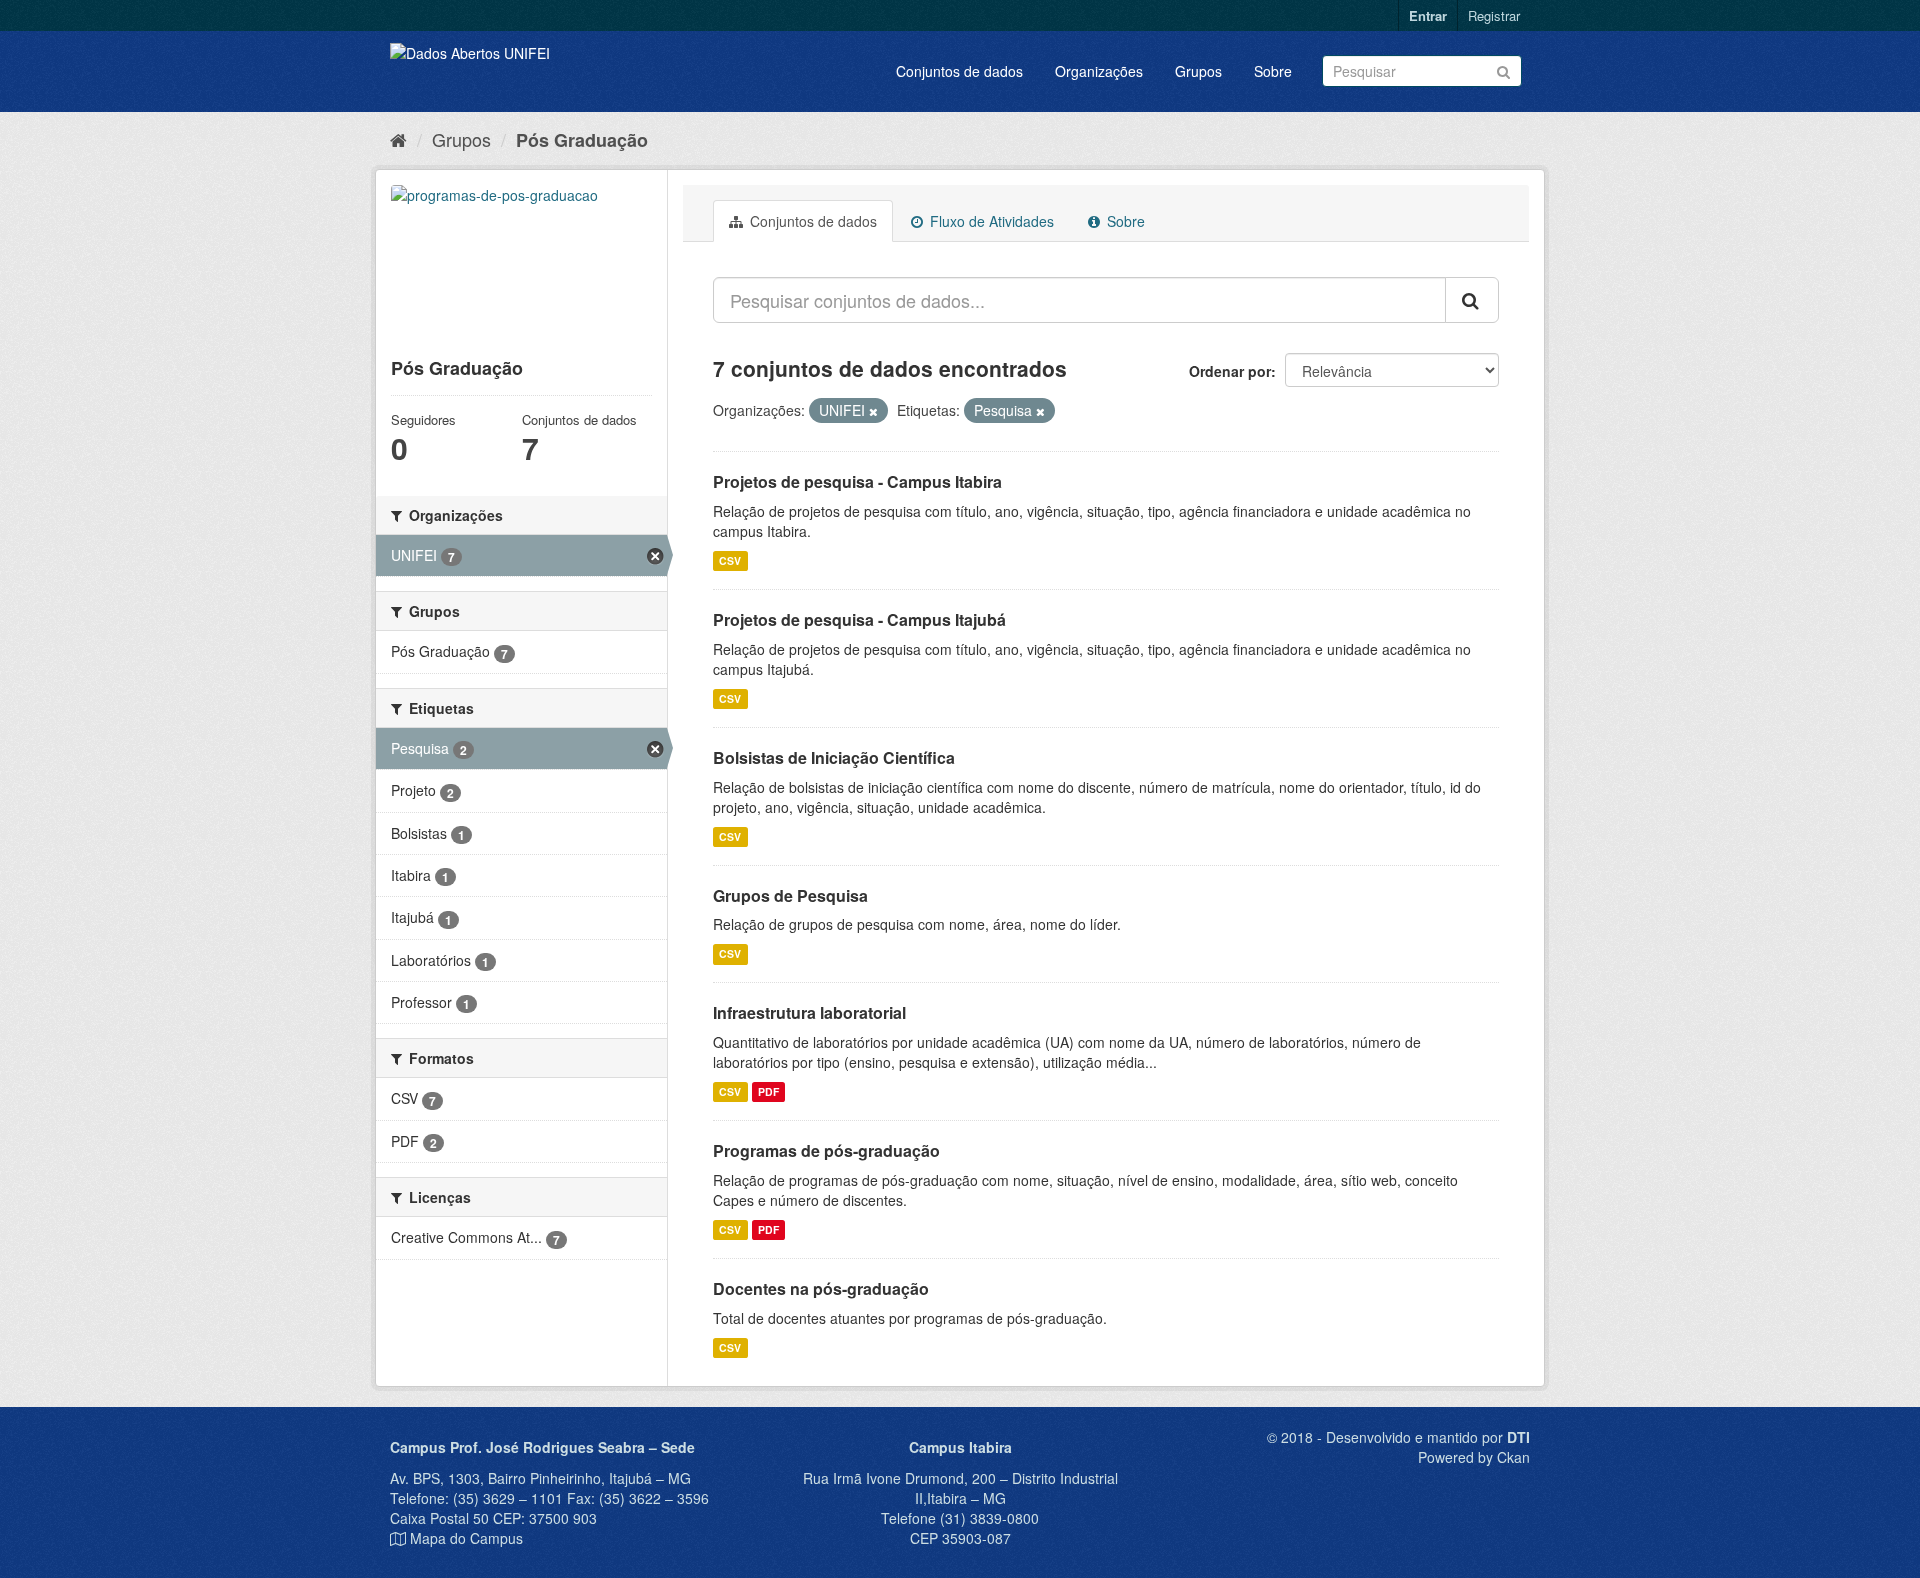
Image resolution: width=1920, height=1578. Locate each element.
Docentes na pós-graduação (821, 1288)
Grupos (1198, 71)
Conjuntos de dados (959, 71)
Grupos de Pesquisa (790, 895)
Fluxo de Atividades (990, 221)
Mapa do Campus (466, 1538)
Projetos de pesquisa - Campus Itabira (857, 481)
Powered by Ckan (1474, 1457)
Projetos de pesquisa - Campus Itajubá (859, 619)
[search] (1472, 300)
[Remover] (873, 411)
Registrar (1494, 15)
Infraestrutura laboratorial (809, 1012)
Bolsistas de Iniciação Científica (834, 757)
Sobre (1273, 71)
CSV (730, 560)
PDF (768, 1091)
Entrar (1428, 15)
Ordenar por (1230, 371)
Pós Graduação (582, 140)
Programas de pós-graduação (826, 1150)
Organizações (1099, 71)
